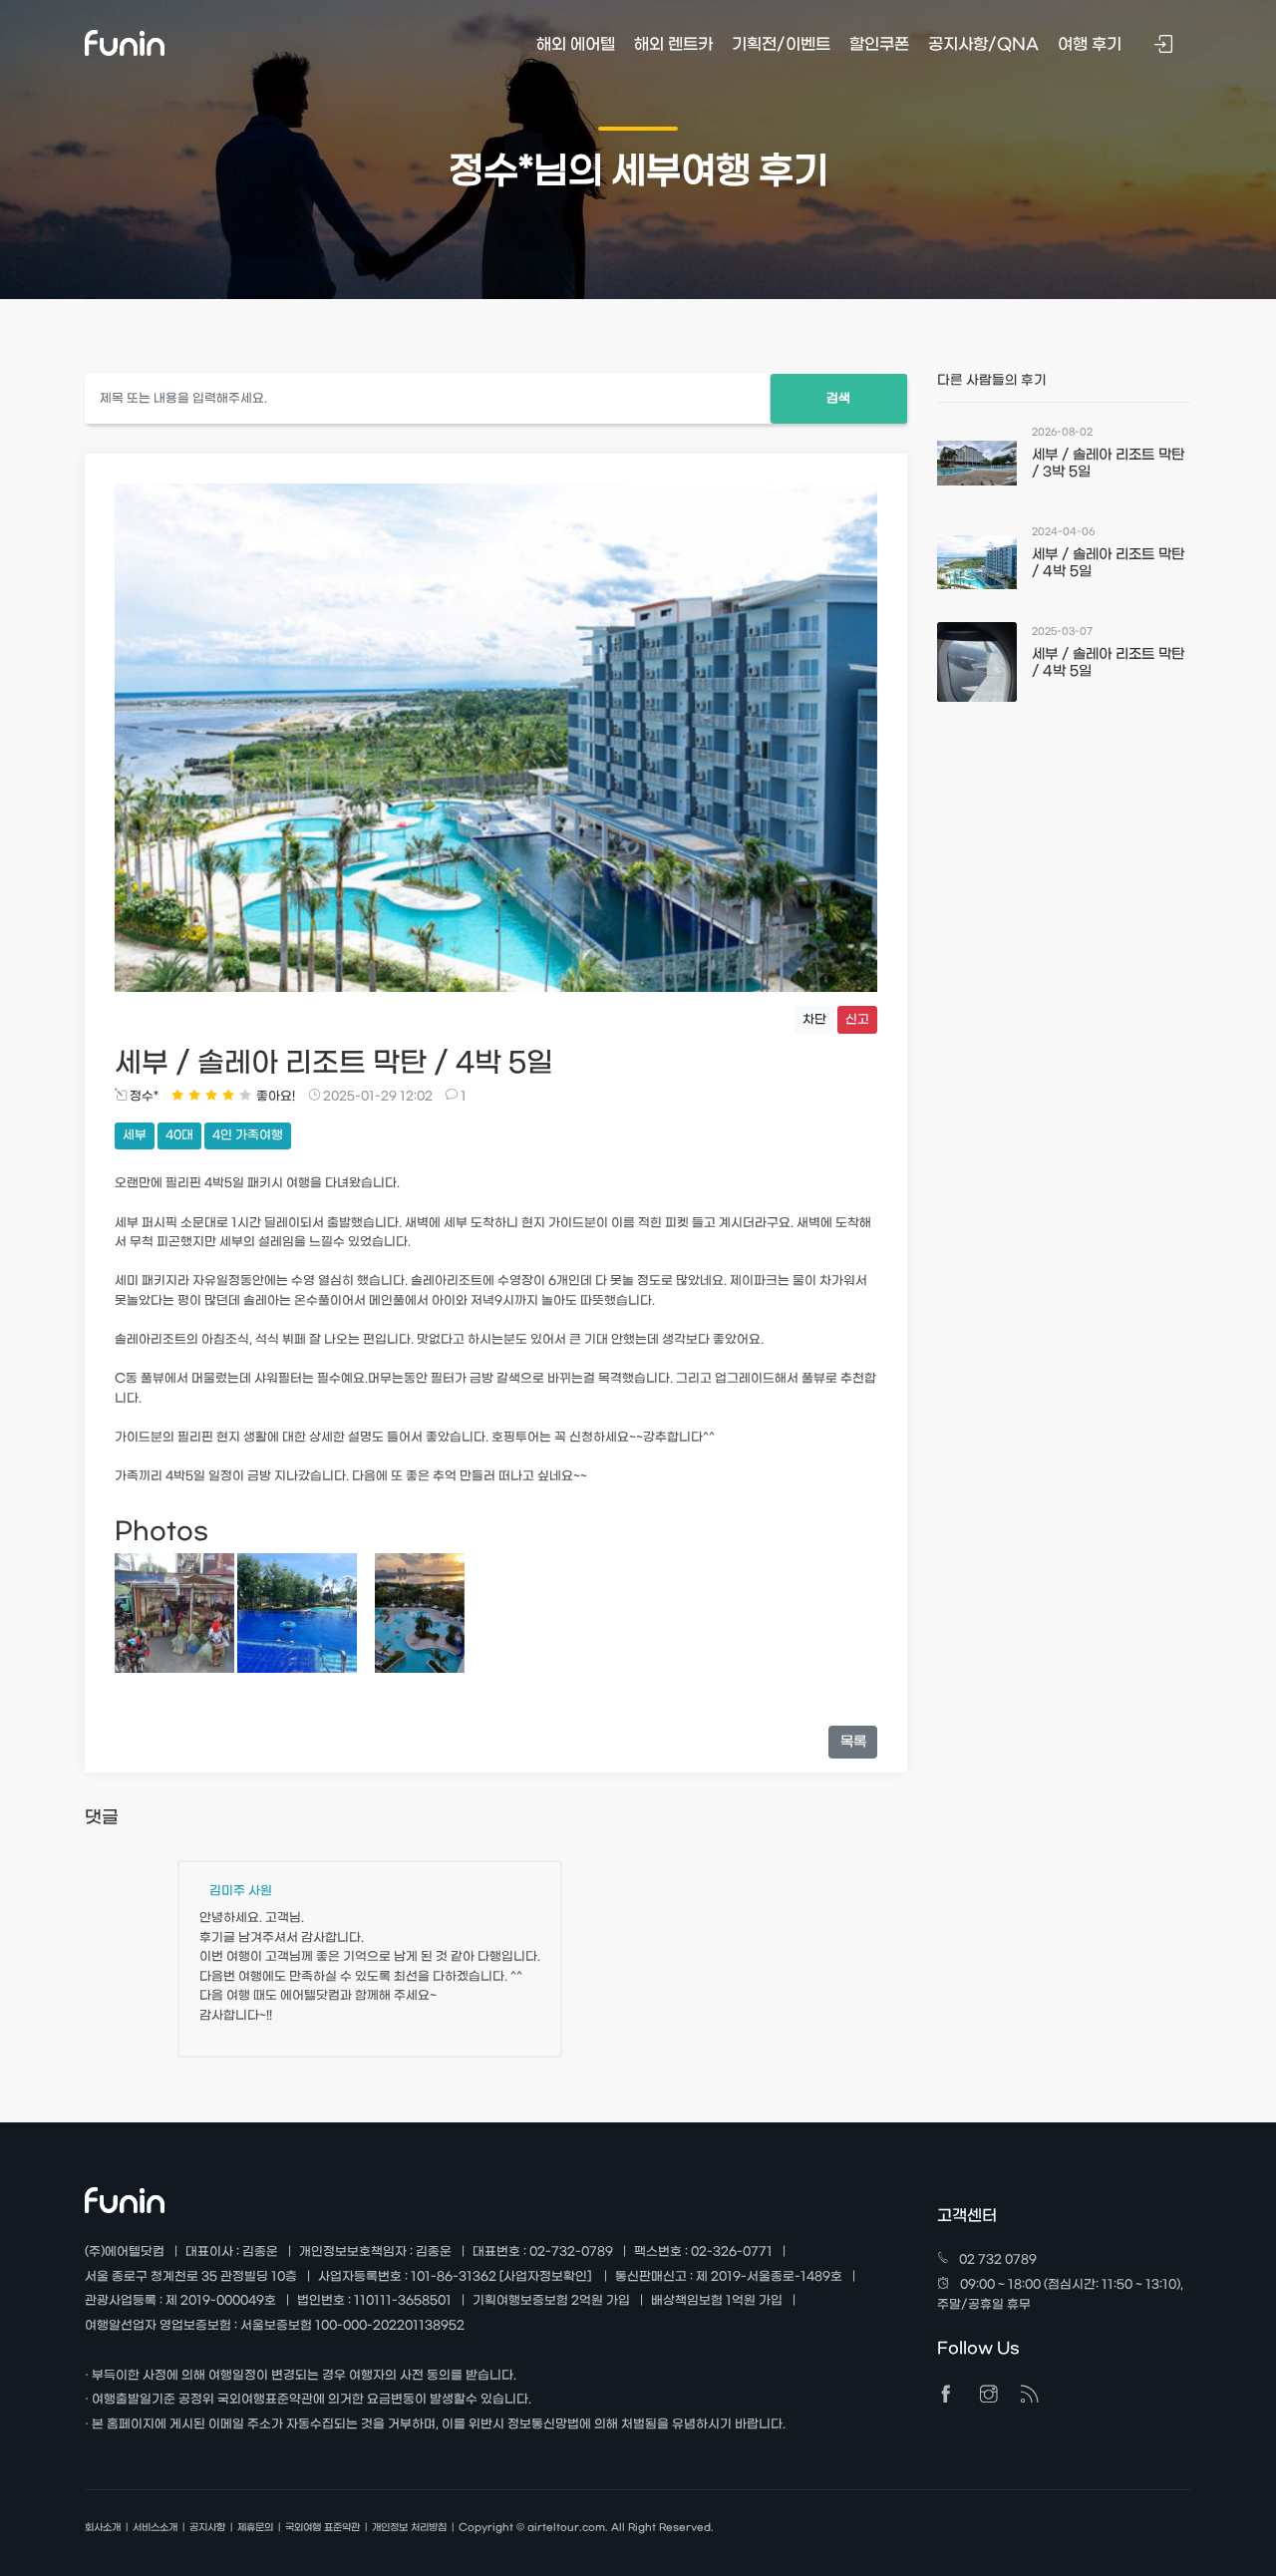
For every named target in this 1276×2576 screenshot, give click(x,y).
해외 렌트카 (673, 44)
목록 (853, 1742)
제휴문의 (255, 2528)
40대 (179, 1135)
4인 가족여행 (248, 1135)
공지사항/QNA (983, 44)
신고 (857, 1020)
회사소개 (103, 2528)
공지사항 (207, 2528)
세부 (135, 1135)
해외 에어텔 (576, 44)
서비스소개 (155, 2528)
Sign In (1165, 46)
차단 (814, 1020)
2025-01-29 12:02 (376, 1097)
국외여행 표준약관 (322, 2528)
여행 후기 (1090, 44)
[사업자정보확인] (545, 2277)
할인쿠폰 (879, 44)
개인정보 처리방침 (409, 2528)
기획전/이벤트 (781, 44)
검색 (838, 399)
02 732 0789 (998, 2260)
